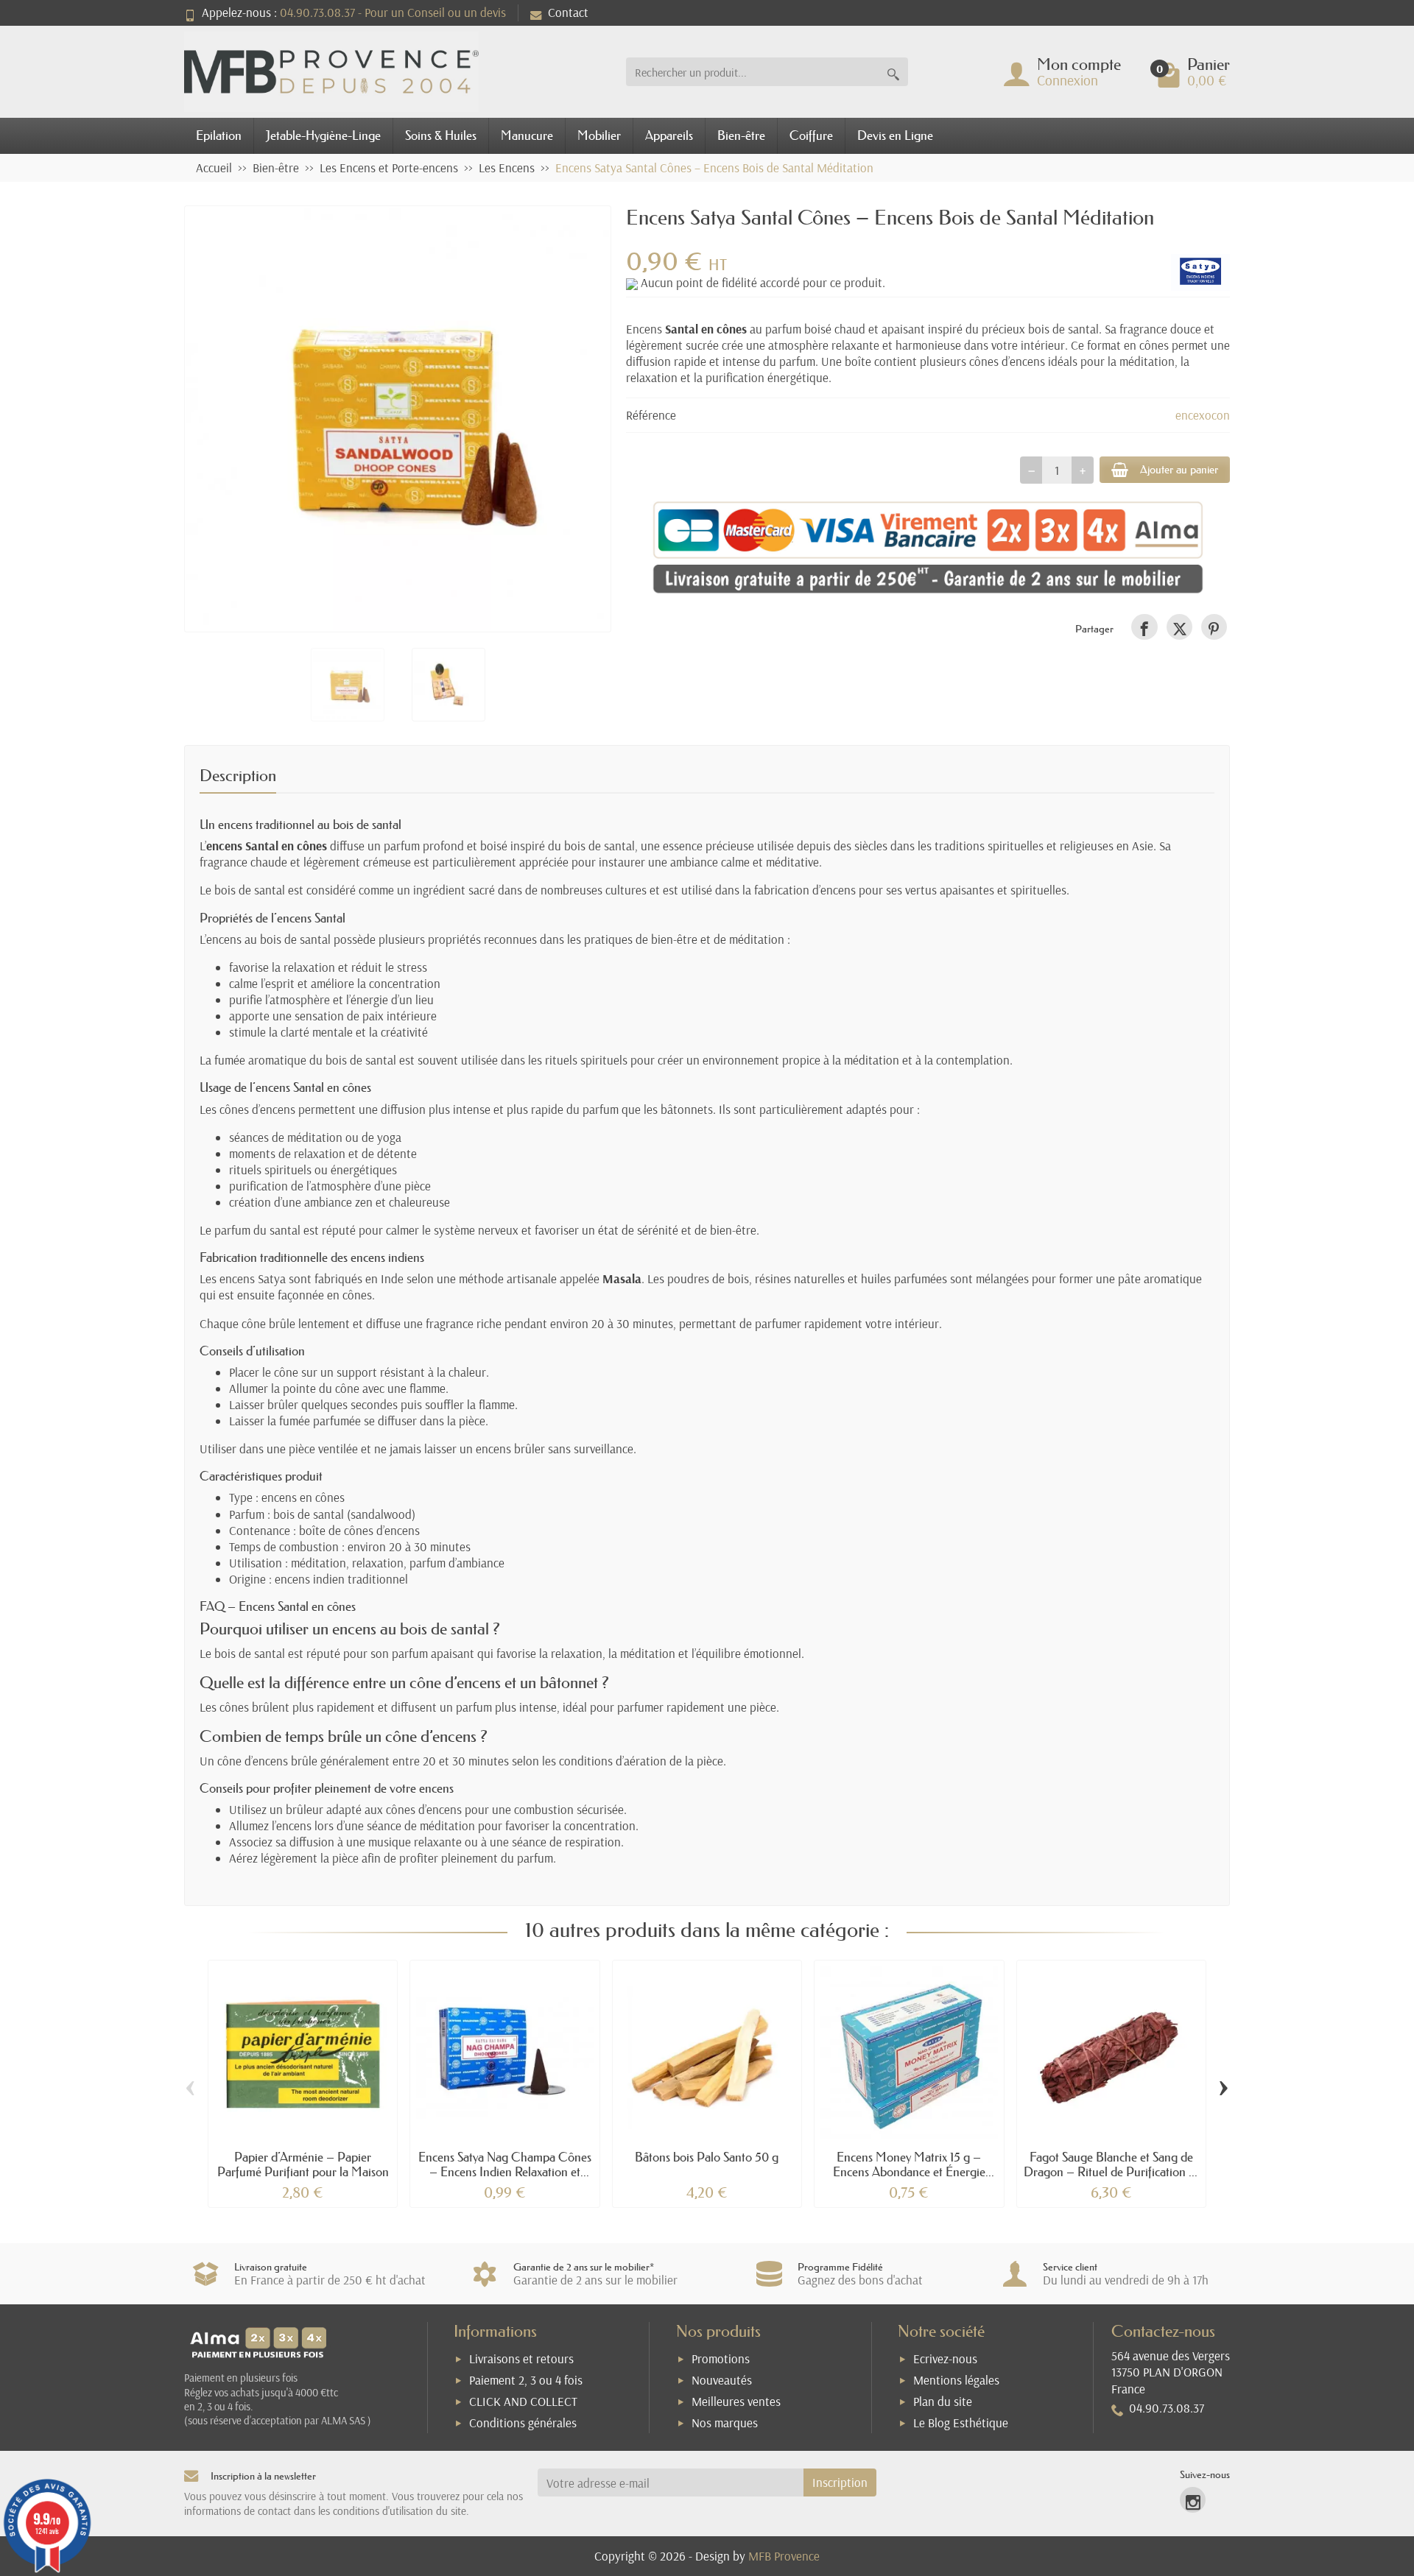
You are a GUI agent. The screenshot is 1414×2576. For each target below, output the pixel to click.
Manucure (527, 135)
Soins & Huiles (441, 135)
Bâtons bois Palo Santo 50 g (707, 2157)
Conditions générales (523, 2423)
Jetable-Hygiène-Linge (323, 135)
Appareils (669, 135)
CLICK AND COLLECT (523, 2401)
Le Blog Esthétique (961, 2423)
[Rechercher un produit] (893, 72)
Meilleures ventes (736, 2401)
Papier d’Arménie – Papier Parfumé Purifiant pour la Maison (303, 2164)
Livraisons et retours (521, 2358)
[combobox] (752, 72)
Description (238, 776)
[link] (1144, 627)
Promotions (721, 2358)
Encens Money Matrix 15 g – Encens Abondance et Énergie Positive (909, 2171)
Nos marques (725, 2423)
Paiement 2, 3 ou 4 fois (526, 2380)
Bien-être (741, 135)
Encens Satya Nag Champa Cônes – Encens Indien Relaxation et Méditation (505, 2171)
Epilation (219, 135)
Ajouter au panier (1179, 469)
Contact (568, 12)
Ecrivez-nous (945, 2358)
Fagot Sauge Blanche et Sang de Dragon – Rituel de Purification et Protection (1111, 2171)
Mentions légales (956, 2380)
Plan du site (943, 2401)
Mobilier (599, 135)
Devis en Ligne (895, 135)
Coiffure (811, 135)
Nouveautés (722, 2380)
